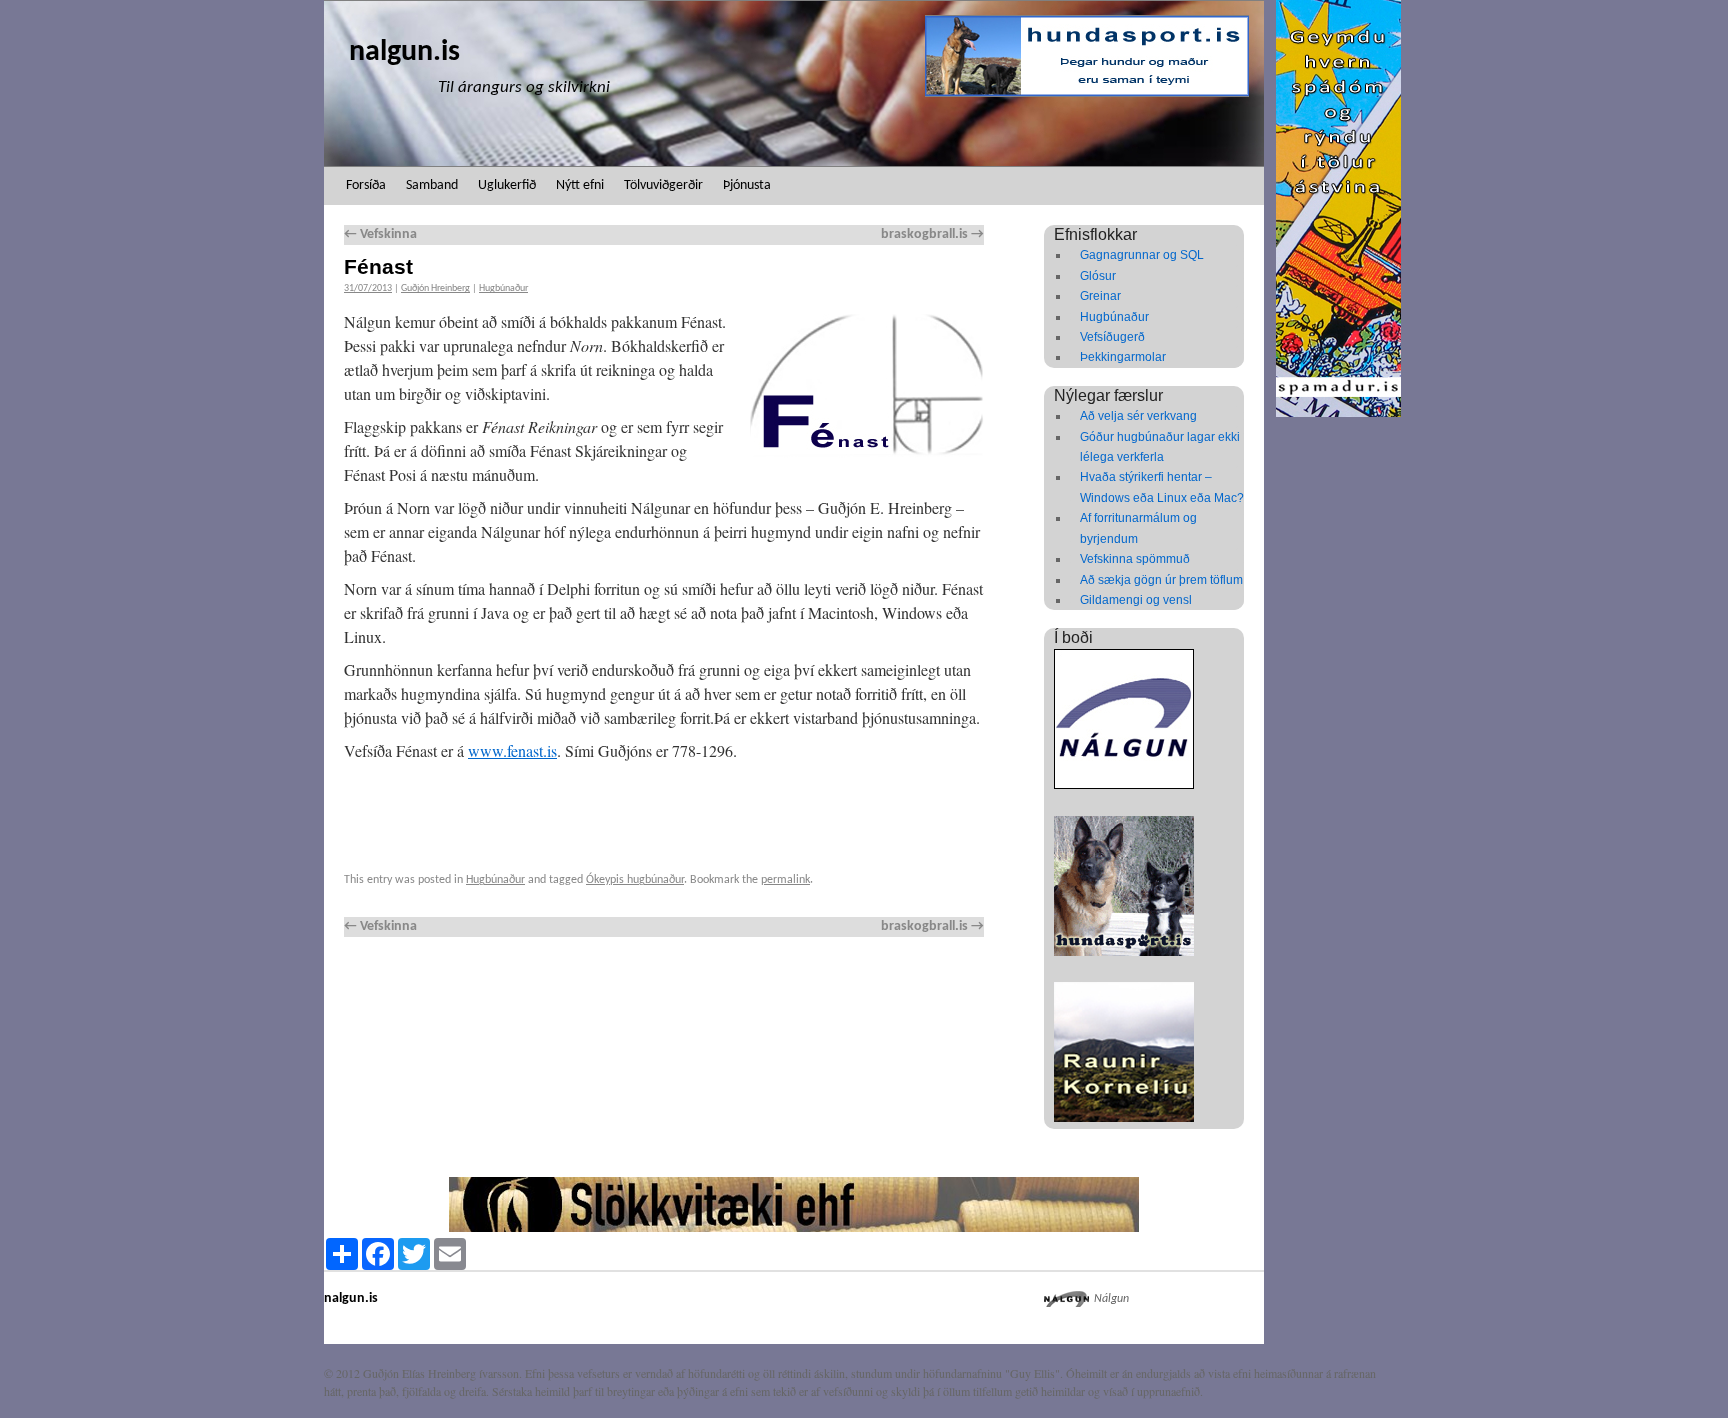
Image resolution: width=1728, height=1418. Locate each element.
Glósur (1098, 276)
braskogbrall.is (932, 234)
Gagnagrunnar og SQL (1142, 255)
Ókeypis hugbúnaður (635, 880)
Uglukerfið (507, 185)
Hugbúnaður (503, 288)
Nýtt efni (580, 185)
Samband (432, 185)
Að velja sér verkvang (1138, 416)
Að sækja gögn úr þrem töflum (1161, 580)
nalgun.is (404, 52)
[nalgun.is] (794, 83)
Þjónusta (747, 185)
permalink (785, 880)
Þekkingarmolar (1123, 357)
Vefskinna (380, 234)
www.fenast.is (512, 750)
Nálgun (1111, 1299)
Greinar (1100, 296)
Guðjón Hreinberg (435, 288)
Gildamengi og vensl (1136, 600)
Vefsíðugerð (1112, 337)
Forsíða (366, 185)
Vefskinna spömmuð (1135, 559)
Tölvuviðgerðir (663, 185)
